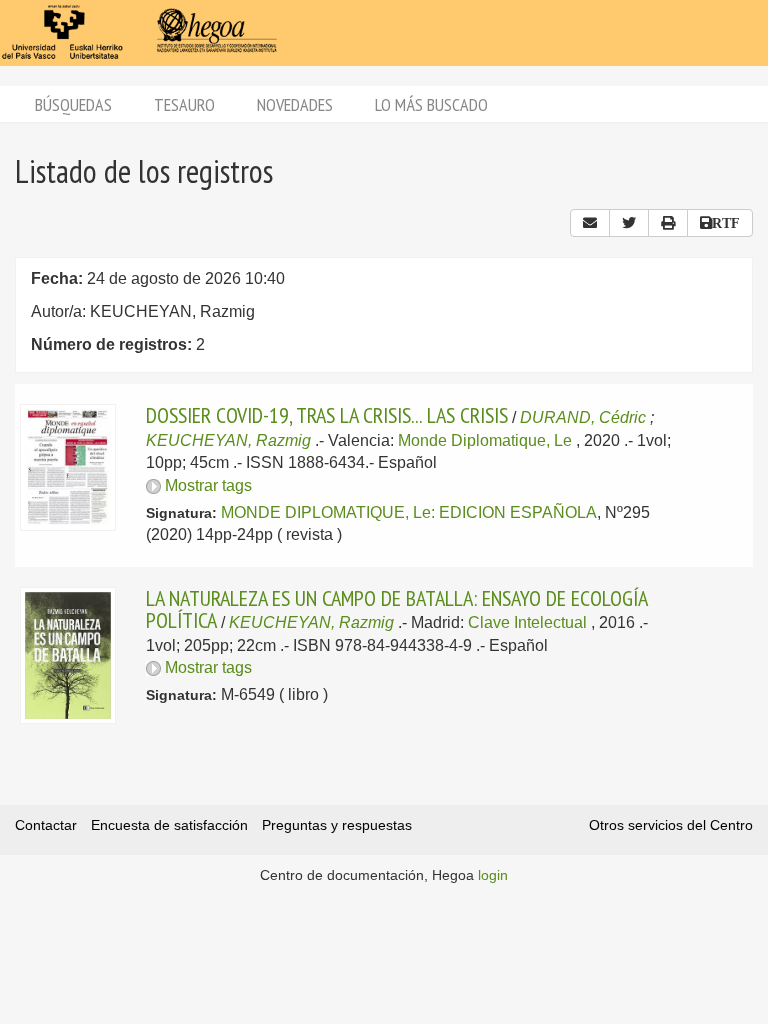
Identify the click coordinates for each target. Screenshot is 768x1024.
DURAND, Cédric (583, 417)
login (493, 875)
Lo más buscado (431, 104)
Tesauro (184, 104)
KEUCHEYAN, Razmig (228, 440)
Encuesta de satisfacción (169, 825)
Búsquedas (73, 104)
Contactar (46, 825)
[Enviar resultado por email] (590, 223)
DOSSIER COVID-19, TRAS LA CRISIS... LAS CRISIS (327, 415)
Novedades (295, 104)
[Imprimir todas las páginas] (668, 223)
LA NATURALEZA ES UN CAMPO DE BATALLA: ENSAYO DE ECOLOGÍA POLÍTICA (396, 609)
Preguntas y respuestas (337, 825)
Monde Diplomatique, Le (485, 440)
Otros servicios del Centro (671, 825)
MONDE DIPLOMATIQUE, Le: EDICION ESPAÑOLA (409, 512)
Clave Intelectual (527, 622)
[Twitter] (629, 223)
